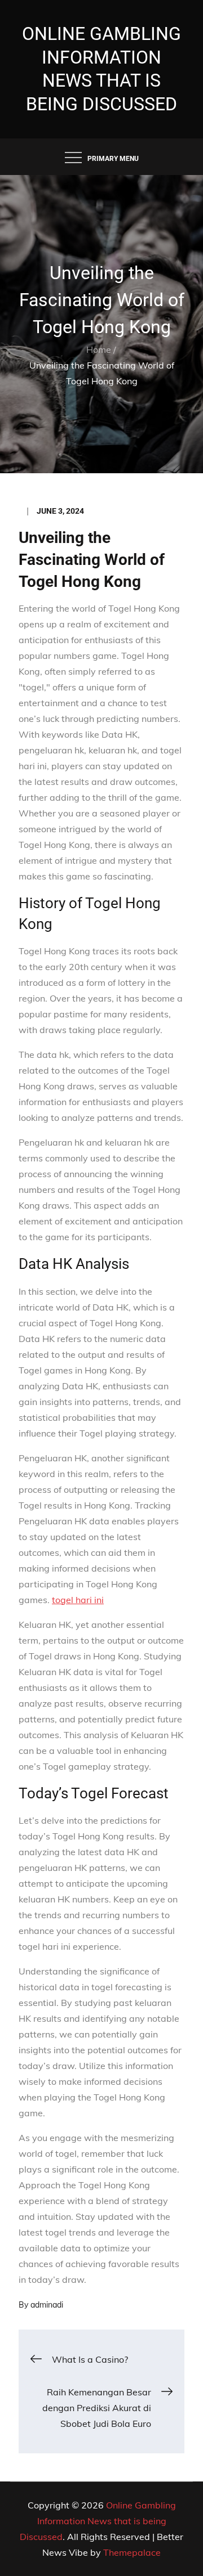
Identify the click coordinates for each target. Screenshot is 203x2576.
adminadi (47, 2305)
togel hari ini (78, 1600)
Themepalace (132, 2552)
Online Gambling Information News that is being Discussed (98, 2521)
